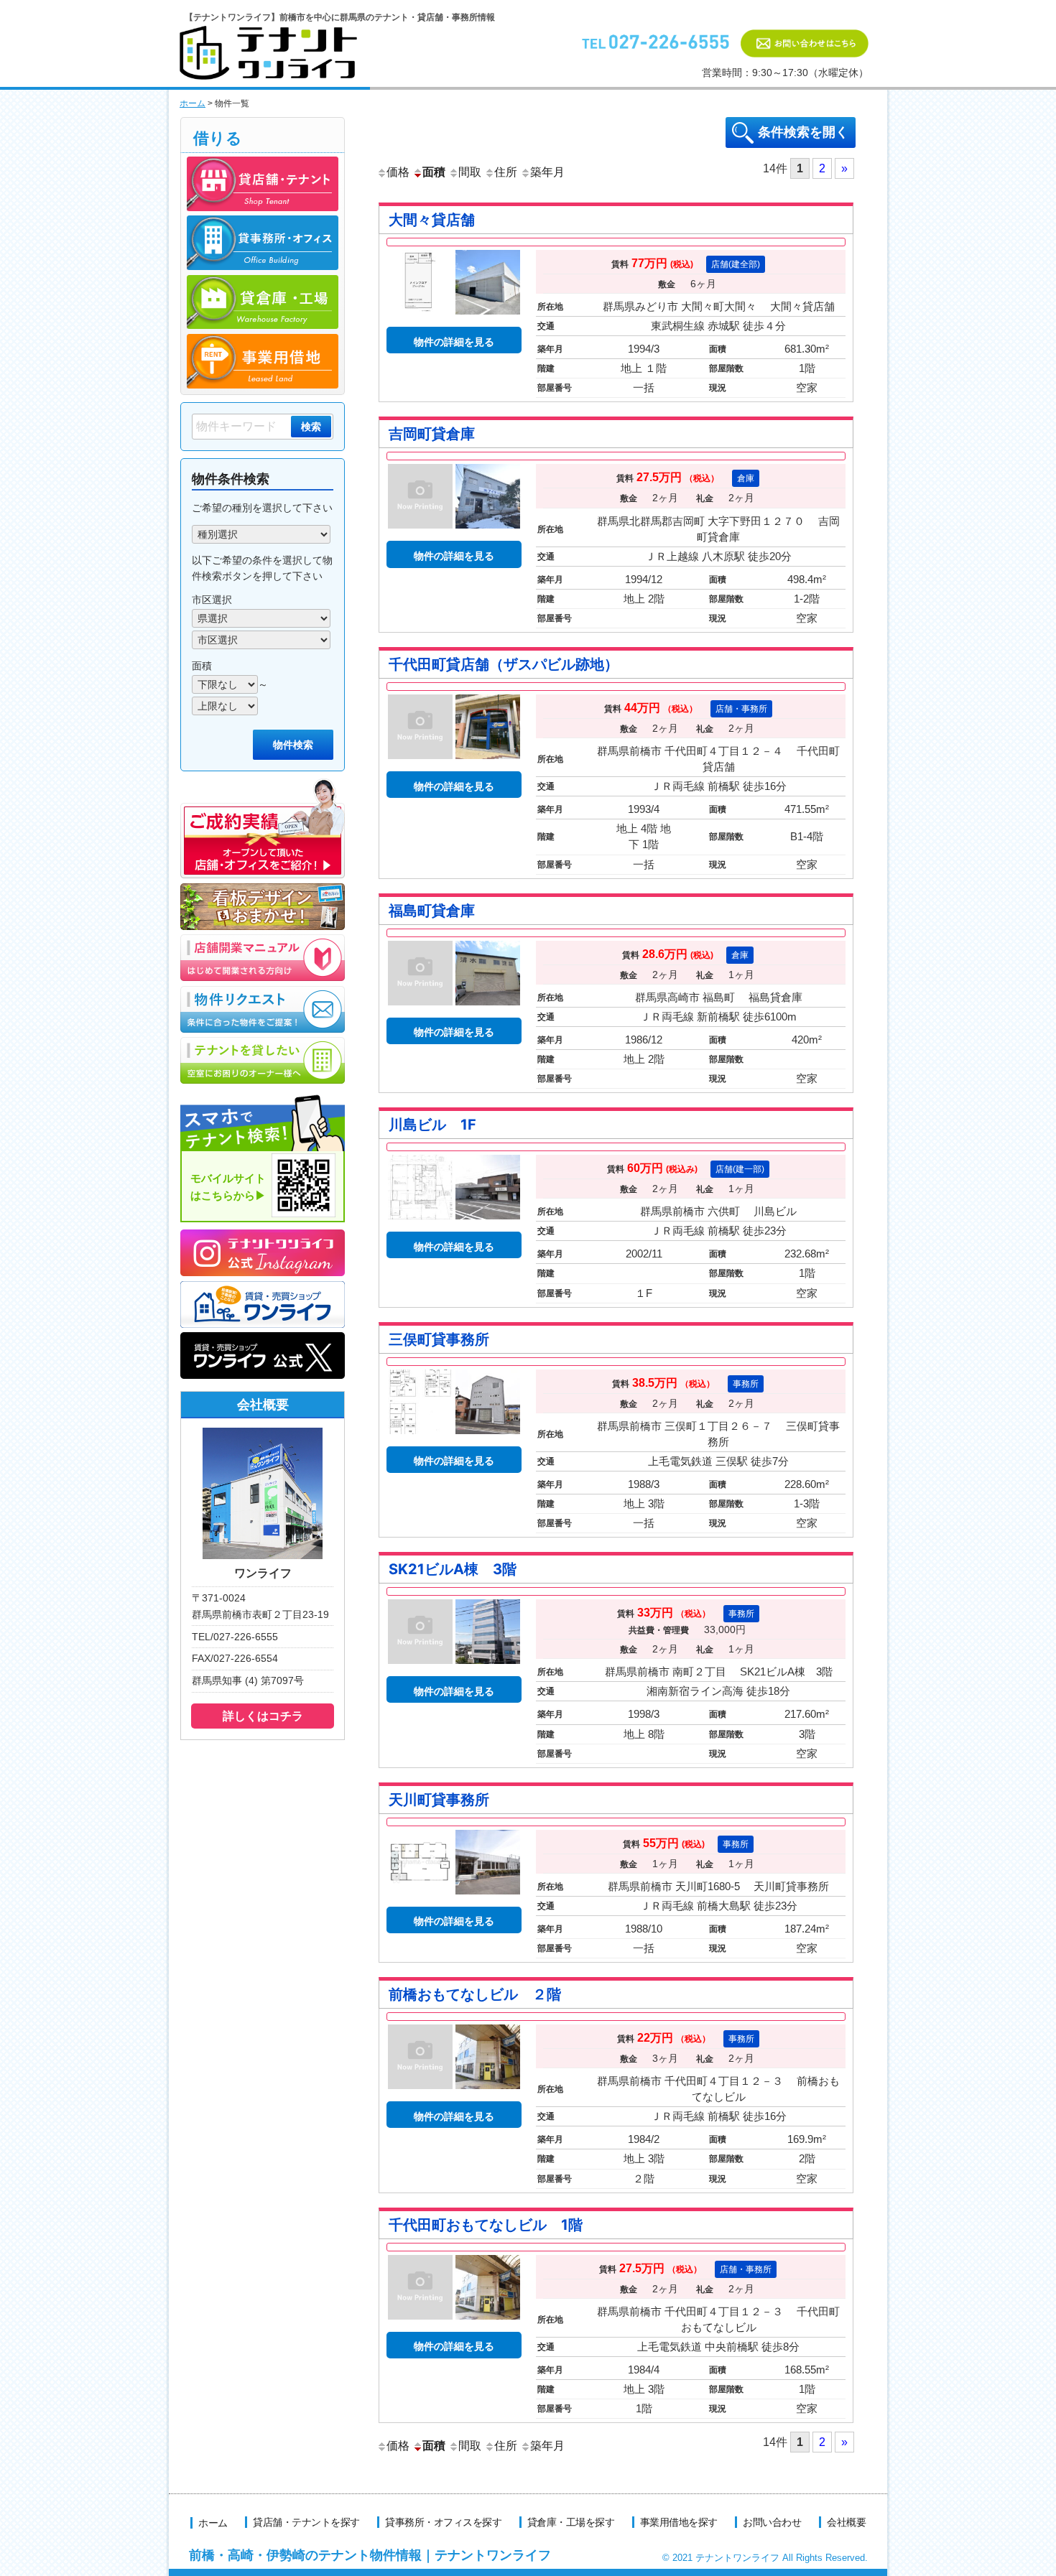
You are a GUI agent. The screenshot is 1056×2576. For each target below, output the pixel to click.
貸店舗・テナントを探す (306, 2522)
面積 (434, 172)
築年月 (547, 172)
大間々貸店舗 (432, 220)
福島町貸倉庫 (432, 911)
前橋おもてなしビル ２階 (475, 1994)
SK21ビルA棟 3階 (453, 1569)
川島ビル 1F (432, 1125)
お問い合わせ (772, 2522)
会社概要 (846, 2522)
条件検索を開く (803, 132)
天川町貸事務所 (439, 1800)
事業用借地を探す (679, 2522)
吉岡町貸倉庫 (432, 434)
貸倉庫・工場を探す (571, 2522)
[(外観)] (488, 532)
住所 (506, 172)
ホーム (193, 103)
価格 (398, 172)
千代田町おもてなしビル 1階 (486, 2225)
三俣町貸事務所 (439, 1339)
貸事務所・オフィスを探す (443, 2522)
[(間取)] (420, 1223)
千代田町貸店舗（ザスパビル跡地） (504, 664)
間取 (470, 172)
